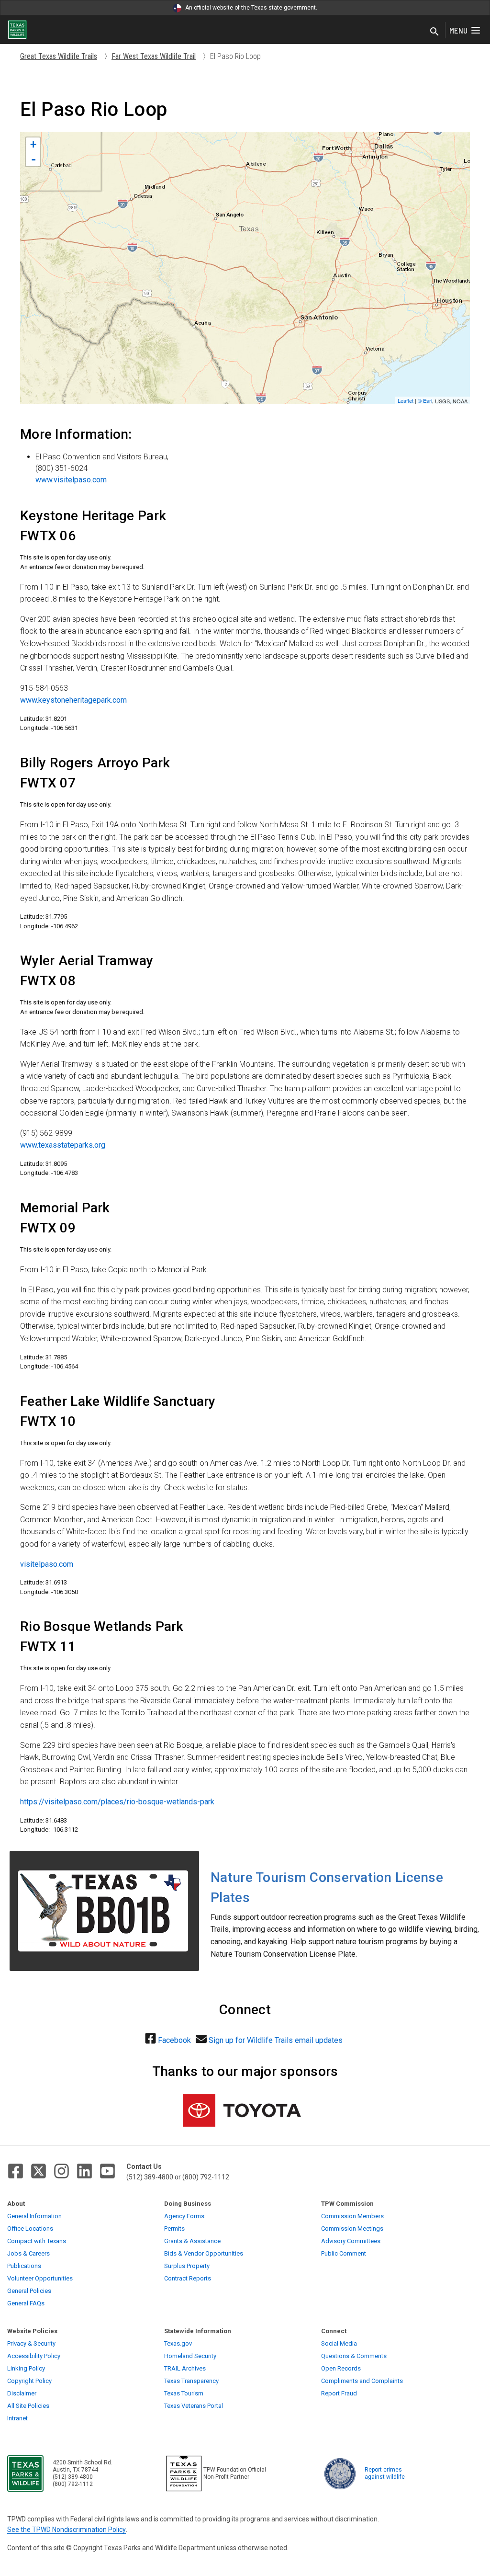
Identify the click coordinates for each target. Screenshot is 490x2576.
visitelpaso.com (47, 1564)
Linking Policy (26, 2368)
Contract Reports (188, 2278)
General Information (34, 2216)
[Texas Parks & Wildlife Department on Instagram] (61, 2171)
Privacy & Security (31, 2343)
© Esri (425, 400)
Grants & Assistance (192, 2241)
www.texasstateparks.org (63, 1145)
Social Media (339, 2343)
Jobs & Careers (28, 2253)
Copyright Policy (29, 2381)
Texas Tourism (184, 2393)
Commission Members (352, 2216)
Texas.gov (178, 2343)
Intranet (17, 2418)
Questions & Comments (354, 2356)
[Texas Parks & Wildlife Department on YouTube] (107, 2171)
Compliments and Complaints (362, 2381)
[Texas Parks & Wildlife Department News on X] (39, 2171)
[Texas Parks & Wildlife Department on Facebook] (16, 2171)
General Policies (29, 2291)
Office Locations (30, 2228)
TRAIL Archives (185, 2368)
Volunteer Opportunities (40, 2278)
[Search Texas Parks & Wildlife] (434, 32)
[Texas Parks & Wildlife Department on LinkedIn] (84, 2171)
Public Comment (344, 2253)
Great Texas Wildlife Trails (59, 56)
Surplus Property (187, 2266)
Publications (24, 2266)
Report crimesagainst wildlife (385, 2473)
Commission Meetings (352, 2228)
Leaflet (406, 400)
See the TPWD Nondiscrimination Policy (67, 2530)
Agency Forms (184, 2216)
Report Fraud (339, 2393)
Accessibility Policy (34, 2356)
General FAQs (26, 2303)
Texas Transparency (191, 2381)
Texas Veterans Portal (194, 2406)
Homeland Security (190, 2356)
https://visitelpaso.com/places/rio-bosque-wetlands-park (117, 1802)
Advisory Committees (351, 2241)
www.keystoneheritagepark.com (73, 700)
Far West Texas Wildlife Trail (154, 56)
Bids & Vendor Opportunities (204, 2253)
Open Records (341, 2368)
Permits (174, 2228)
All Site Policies (28, 2406)
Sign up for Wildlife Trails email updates (276, 2040)
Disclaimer (22, 2393)
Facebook (174, 2040)
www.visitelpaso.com (71, 480)
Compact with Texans (37, 2241)
